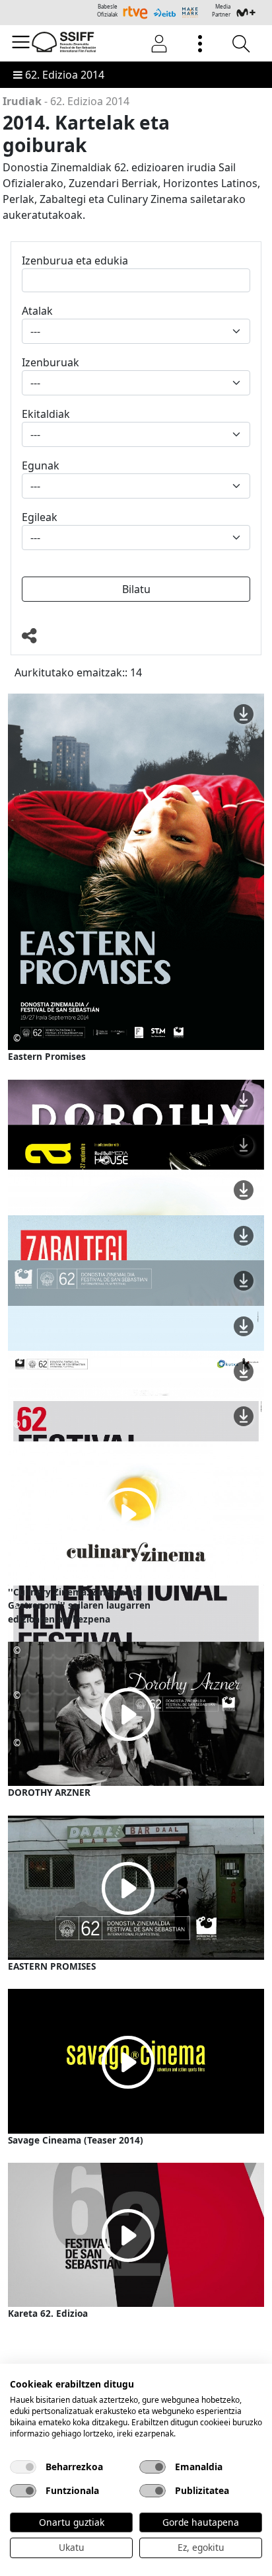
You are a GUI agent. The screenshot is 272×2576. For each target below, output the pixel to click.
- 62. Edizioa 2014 (66, 101)
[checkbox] (23, 2467)
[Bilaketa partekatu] (136, 636)
